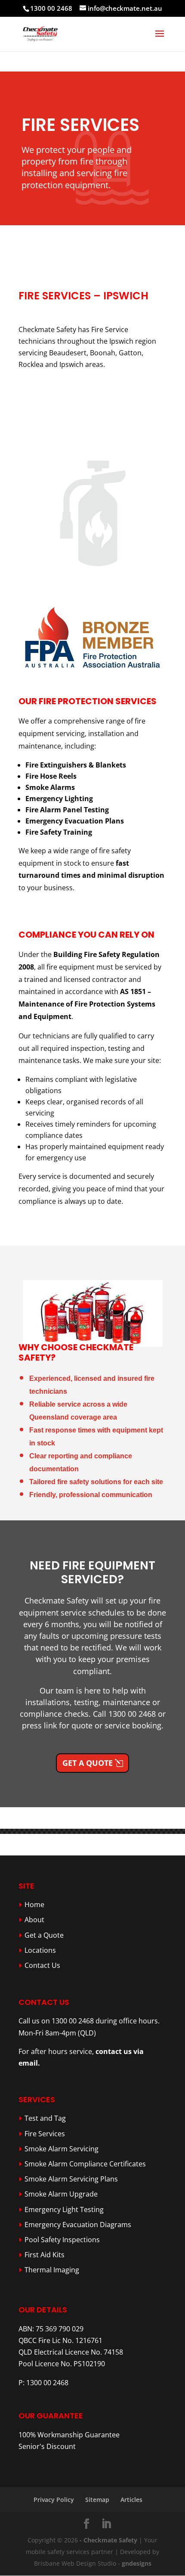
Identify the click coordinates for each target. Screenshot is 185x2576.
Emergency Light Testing (64, 2209)
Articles (131, 2500)
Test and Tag (45, 2118)
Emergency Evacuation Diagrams (78, 2225)
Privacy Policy (54, 2500)
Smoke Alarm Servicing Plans (71, 2179)
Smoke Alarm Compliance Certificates (85, 2164)
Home (34, 1905)
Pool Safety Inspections (62, 2240)
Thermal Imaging (52, 2270)
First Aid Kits (45, 2255)
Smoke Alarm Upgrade (61, 2194)
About (34, 1920)
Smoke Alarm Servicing (62, 2149)
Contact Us (42, 1965)
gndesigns (137, 2563)
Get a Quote (88, 1763)
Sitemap (97, 2500)
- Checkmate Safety (108, 2540)
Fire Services (45, 2134)
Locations (40, 1950)
